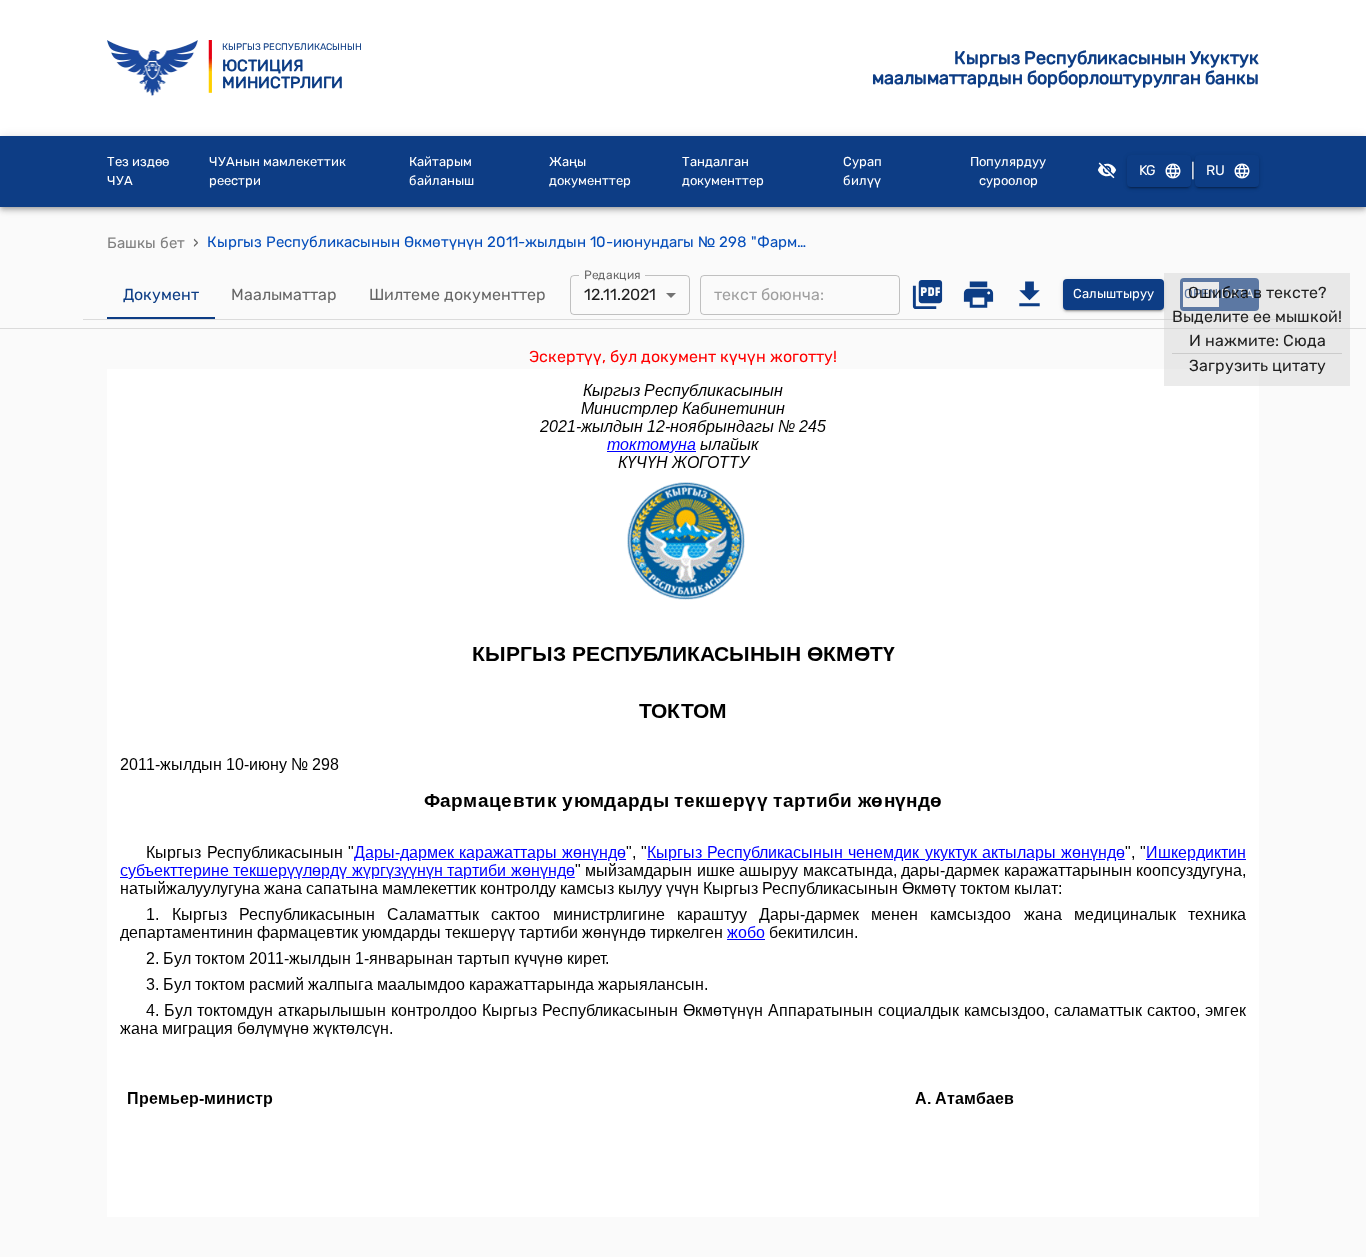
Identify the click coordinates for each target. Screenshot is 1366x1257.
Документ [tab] (161, 294)
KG (1147, 170)
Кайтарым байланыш (441, 171)
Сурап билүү (862, 171)
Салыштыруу (1113, 293)
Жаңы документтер (590, 171)
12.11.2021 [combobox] (620, 294)
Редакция (612, 274)
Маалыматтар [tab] (284, 294)
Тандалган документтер (723, 171)
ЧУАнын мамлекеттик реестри (277, 171)
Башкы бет (146, 243)
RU (1215, 170)
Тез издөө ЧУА (138, 171)
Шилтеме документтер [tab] (457, 294)
